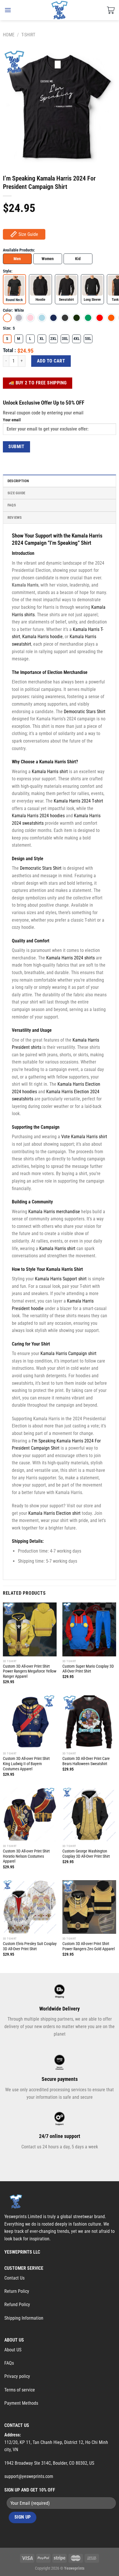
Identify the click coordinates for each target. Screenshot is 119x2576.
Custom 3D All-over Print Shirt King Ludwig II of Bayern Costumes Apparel (26, 1764)
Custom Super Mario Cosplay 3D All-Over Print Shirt (88, 1669)
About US (13, 2350)
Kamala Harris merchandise (54, 1212)
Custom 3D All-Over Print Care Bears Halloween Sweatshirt (86, 1761)
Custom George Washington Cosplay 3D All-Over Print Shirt (86, 1854)
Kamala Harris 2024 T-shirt (78, 801)
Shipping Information (24, 2318)
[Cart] (111, 10)
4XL (77, 339)
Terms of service (20, 2390)
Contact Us (14, 2278)
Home (9, 35)
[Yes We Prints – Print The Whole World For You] (60, 10)
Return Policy (17, 2291)
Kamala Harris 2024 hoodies (38, 816)
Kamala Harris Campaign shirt (68, 1353)
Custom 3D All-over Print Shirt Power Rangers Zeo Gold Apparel (89, 1946)
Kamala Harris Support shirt (61, 1279)
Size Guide (28, 234)
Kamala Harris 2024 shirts (70, 958)
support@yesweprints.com (29, 2476)
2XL (53, 339)
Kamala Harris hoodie (42, 637)
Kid (78, 259)
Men (17, 259)
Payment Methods (21, 2403)
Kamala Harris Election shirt (54, 1513)
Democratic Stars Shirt (85, 712)
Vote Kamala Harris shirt (84, 1137)
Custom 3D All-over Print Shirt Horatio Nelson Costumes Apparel (26, 1856)
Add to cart (51, 361)
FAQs (9, 2363)
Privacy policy (17, 2376)
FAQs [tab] (12, 505)
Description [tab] (18, 481)
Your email (12, 420)
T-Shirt (28, 35)
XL (42, 339)
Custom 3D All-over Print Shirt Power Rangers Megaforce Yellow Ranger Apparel (30, 1671)
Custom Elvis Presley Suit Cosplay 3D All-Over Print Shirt (30, 1946)
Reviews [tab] (15, 517)
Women (48, 259)
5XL (88, 339)
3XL (65, 339)
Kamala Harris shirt (50, 772)
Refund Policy (17, 2305)
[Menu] (8, 10)
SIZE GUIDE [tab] (16, 493)
